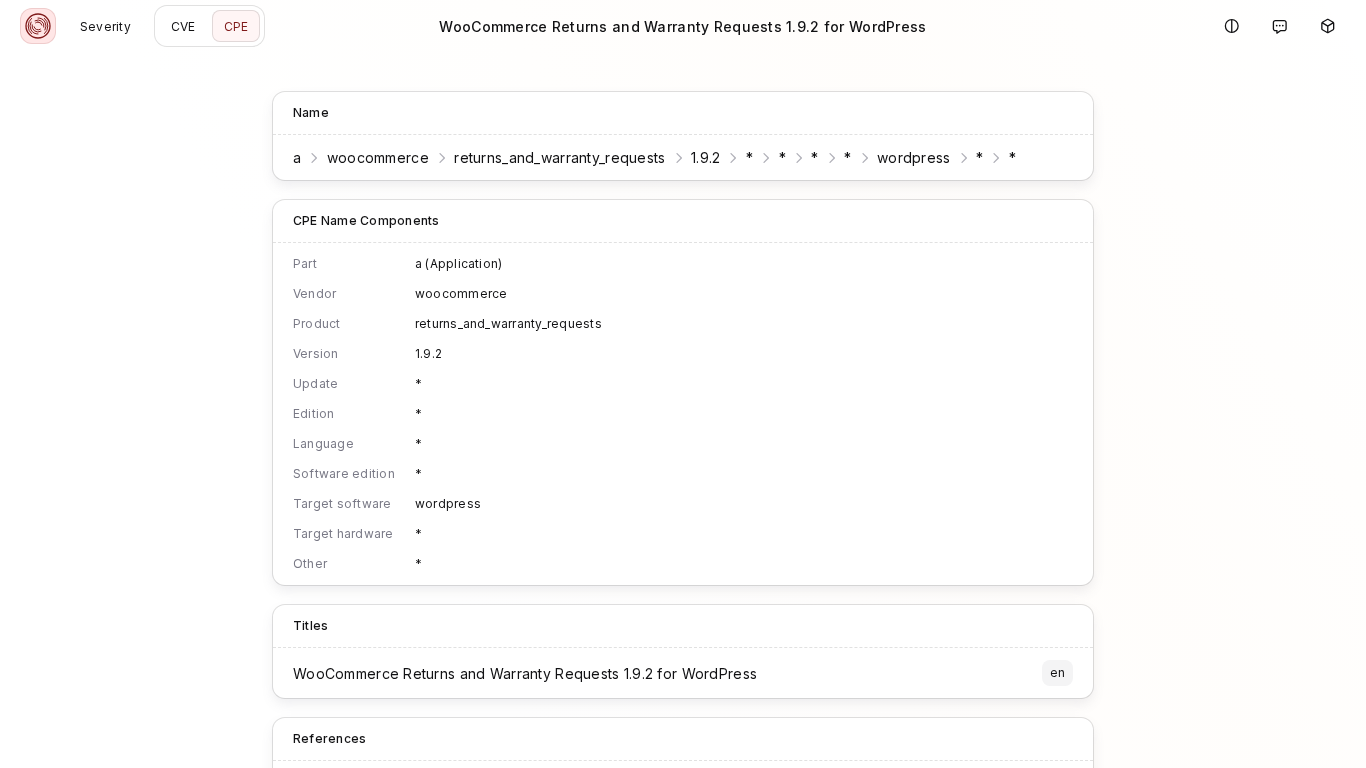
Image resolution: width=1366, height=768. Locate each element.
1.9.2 (705, 157)
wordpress (914, 157)
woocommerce (378, 157)
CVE (183, 26)
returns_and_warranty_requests (559, 157)
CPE (236, 26)
